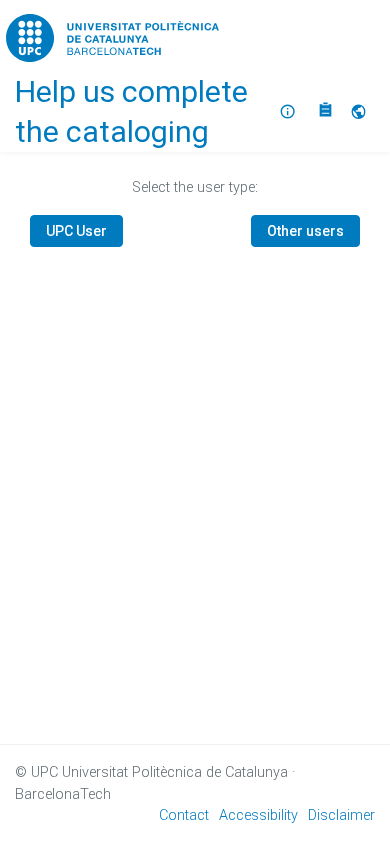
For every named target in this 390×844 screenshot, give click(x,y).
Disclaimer (341, 815)
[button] (361, 112)
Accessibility (258, 815)
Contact (184, 815)
